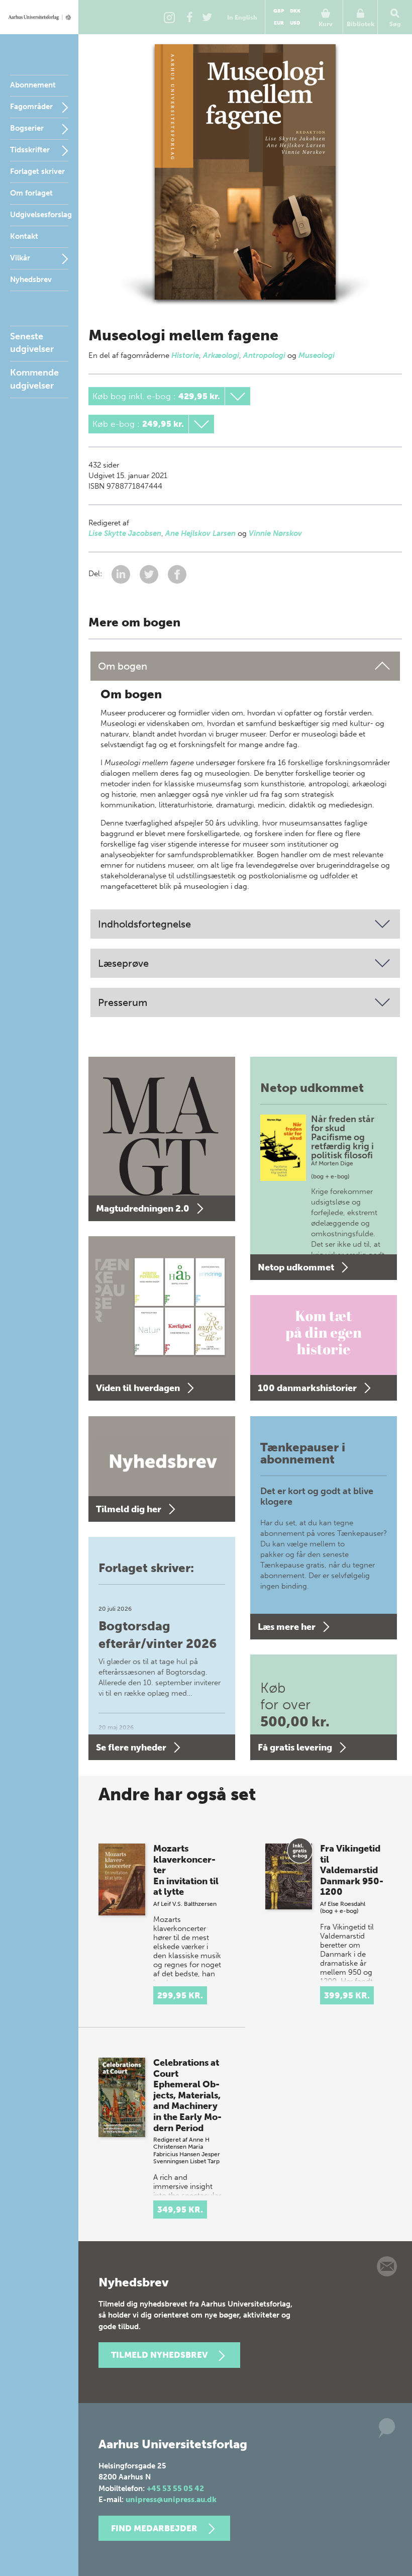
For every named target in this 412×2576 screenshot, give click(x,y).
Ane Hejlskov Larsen (200, 533)
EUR (279, 23)
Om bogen (123, 666)
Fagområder (31, 107)
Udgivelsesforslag (41, 215)
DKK (295, 11)
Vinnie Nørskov (275, 533)
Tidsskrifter (30, 150)
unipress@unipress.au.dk (171, 2500)
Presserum (123, 1002)
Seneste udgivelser (32, 343)
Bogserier (27, 128)
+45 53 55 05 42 (175, 2489)
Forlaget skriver (37, 171)
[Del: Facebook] (177, 574)
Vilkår (20, 258)
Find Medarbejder (154, 2528)
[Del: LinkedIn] (122, 574)
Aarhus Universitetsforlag (39, 17)
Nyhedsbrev (31, 280)
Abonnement (33, 85)
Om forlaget (31, 193)
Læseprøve (123, 963)
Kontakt (24, 236)
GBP (279, 11)
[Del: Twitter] (150, 574)
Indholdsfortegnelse (144, 924)
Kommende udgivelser (34, 379)
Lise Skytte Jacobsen (125, 533)
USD (295, 23)
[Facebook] (189, 17)
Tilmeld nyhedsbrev (159, 2355)
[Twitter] (207, 17)
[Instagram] (169, 17)
